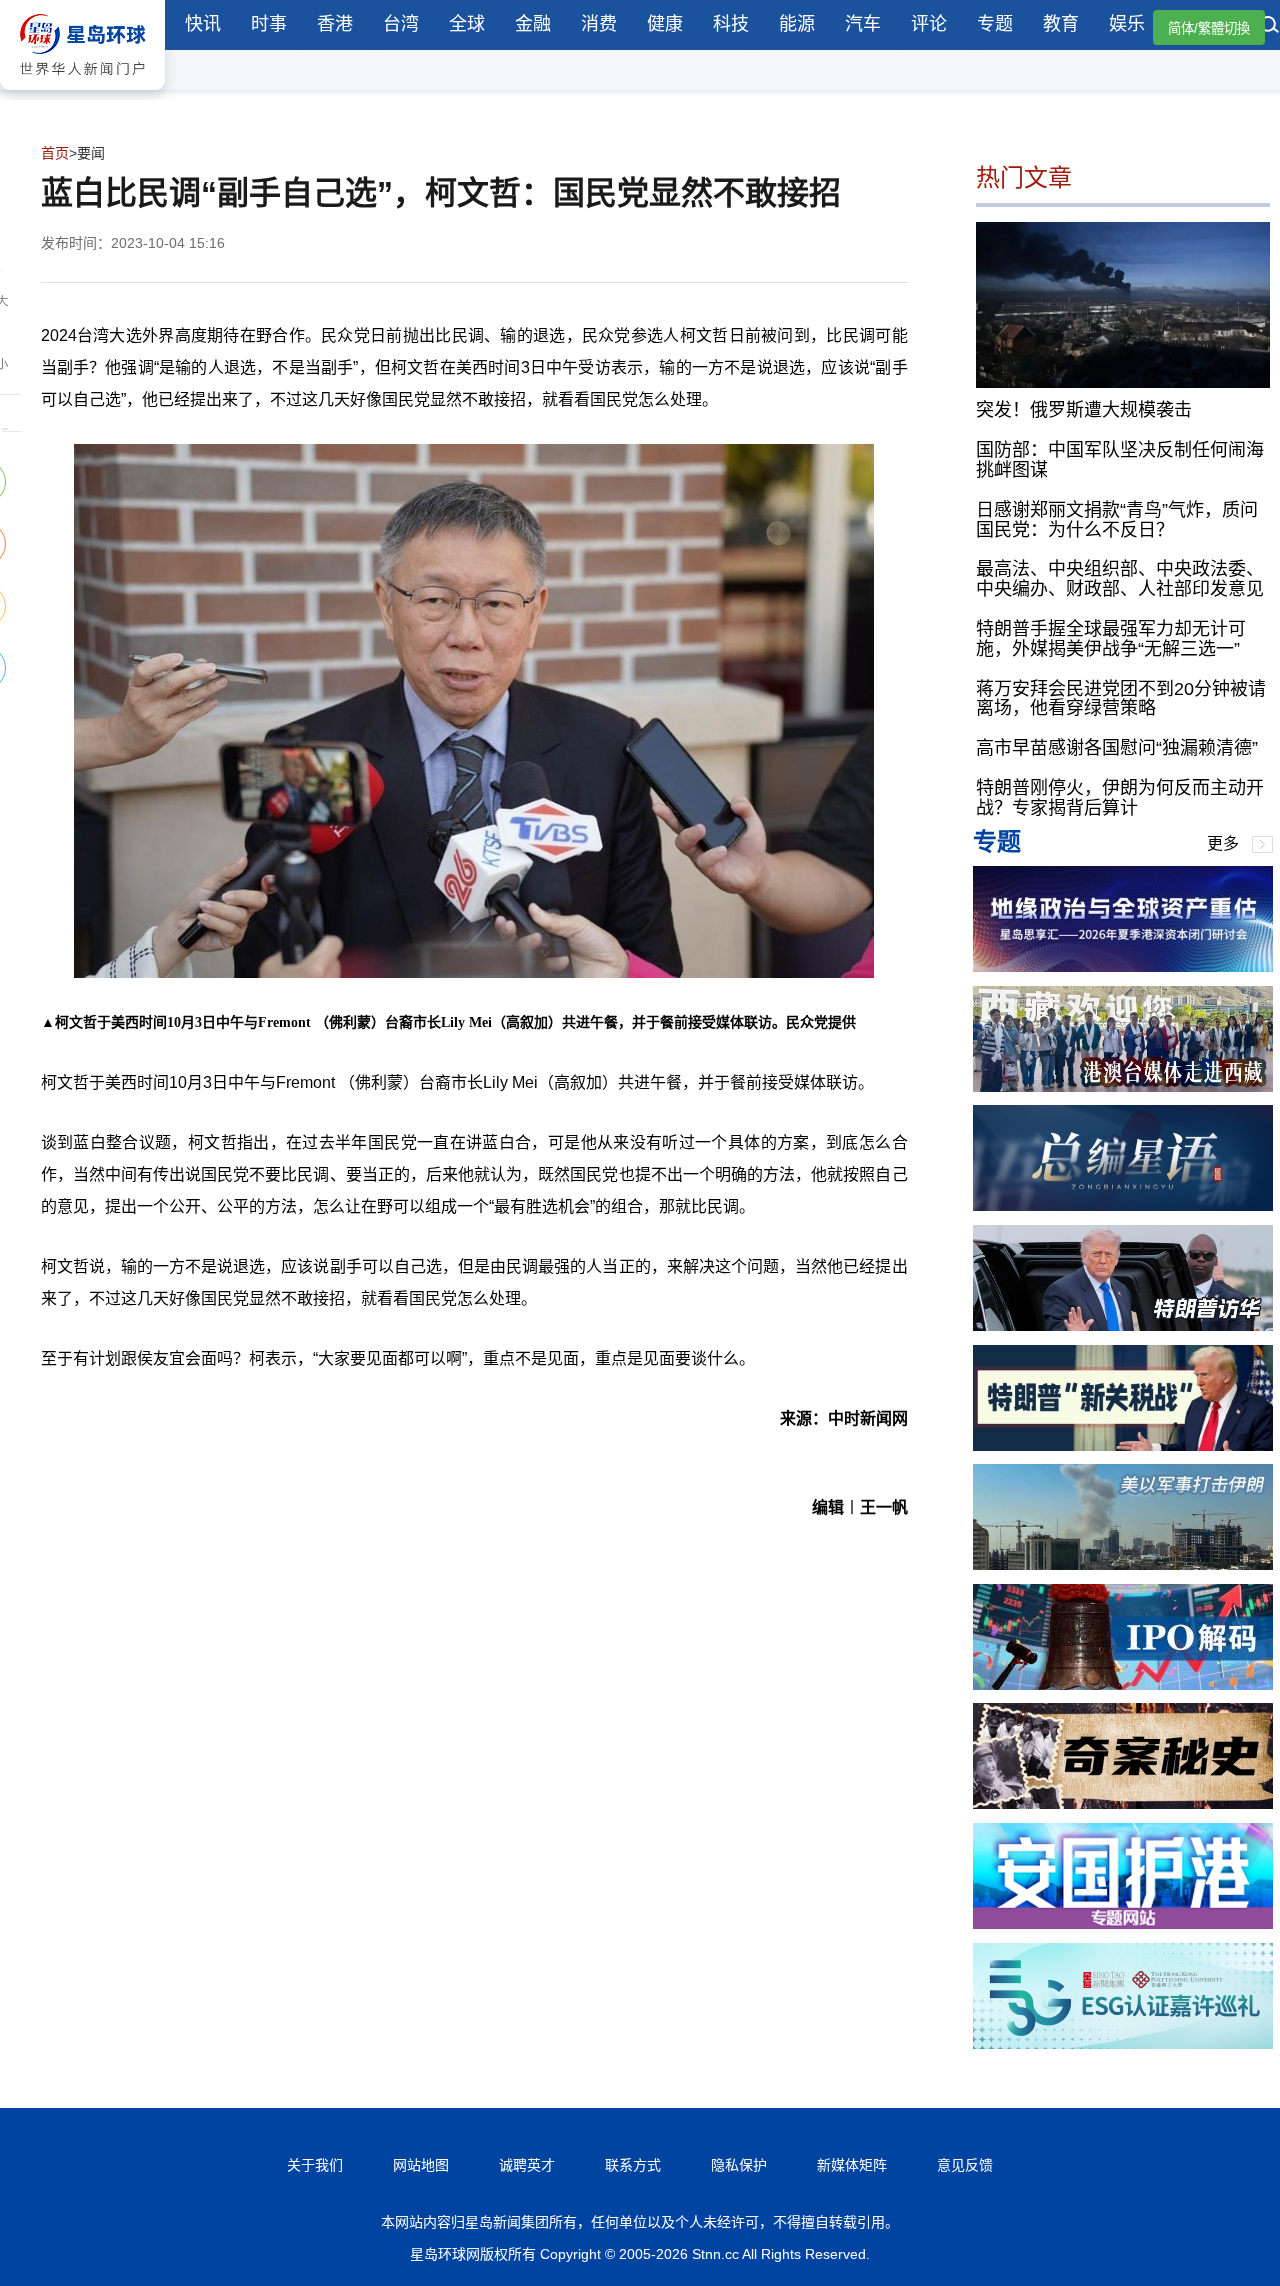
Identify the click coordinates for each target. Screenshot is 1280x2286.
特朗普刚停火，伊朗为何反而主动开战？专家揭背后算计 (1120, 798)
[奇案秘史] (1123, 1803)
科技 (731, 24)
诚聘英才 (527, 2165)
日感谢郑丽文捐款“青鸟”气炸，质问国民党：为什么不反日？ (1117, 520)
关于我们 (315, 2165)
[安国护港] (1123, 1923)
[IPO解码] (1123, 1684)
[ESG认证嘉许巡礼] (1123, 2043)
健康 (665, 24)
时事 (269, 24)
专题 (995, 24)
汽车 (863, 24)
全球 (467, 24)
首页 (55, 153)
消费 (599, 24)
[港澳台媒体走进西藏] (1123, 1086)
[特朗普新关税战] (1123, 1445)
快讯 (203, 24)
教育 (1061, 24)
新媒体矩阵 (852, 2165)
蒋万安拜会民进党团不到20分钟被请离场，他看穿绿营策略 (1121, 699)
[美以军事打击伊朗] (1123, 1564)
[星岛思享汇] (1123, 966)
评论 (929, 24)
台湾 (401, 24)
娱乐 (1127, 24)
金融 (533, 24)
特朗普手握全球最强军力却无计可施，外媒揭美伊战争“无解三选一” (1111, 639)
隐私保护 (739, 2165)
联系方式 (633, 2165)
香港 (335, 24)
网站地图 (421, 2165)
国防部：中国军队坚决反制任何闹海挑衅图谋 (1120, 460)
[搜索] (1270, 27)
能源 (797, 24)
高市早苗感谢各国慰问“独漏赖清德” (1117, 748)
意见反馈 (965, 2165)
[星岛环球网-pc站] (82, 94)
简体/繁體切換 (1209, 28)
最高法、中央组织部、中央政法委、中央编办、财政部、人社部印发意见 (1120, 579)
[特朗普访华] (1123, 1325)
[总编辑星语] (1123, 1205)
